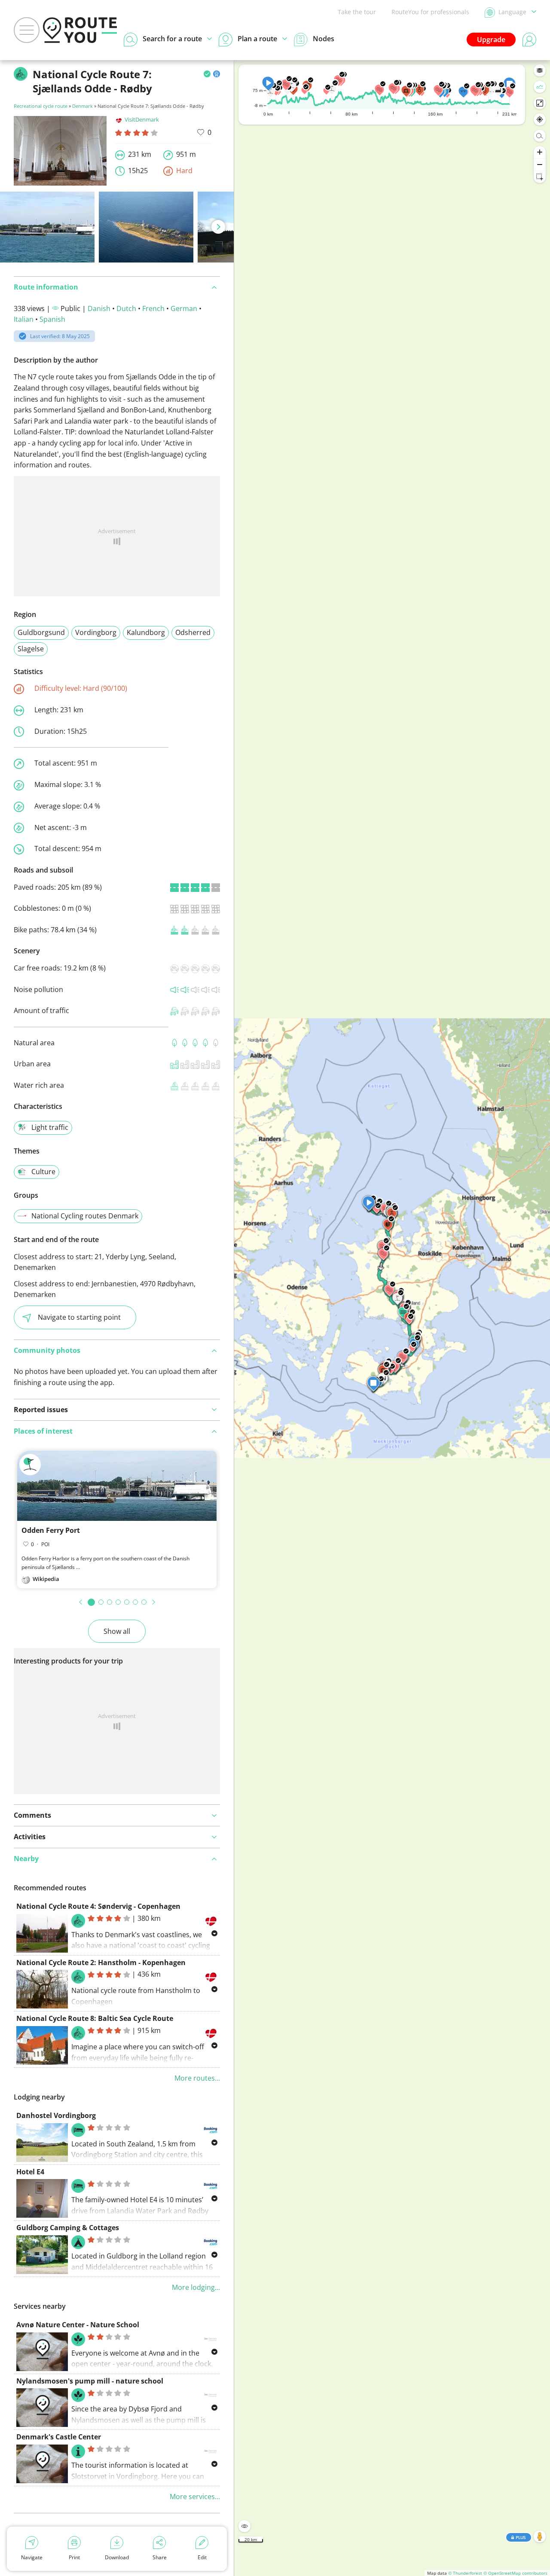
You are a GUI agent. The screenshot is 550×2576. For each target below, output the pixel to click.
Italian (24, 319)
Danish (99, 308)
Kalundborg (146, 632)
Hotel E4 (30, 2172)
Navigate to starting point (79, 1317)
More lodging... (196, 2287)
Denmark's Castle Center (59, 2437)
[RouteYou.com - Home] (80, 30)
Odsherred (193, 632)
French (153, 308)
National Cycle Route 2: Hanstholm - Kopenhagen (101, 1963)
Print (74, 2557)
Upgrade (491, 40)
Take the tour (357, 12)
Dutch (126, 308)
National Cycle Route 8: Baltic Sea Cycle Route (95, 2018)
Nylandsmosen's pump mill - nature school (90, 2381)
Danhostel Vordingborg (56, 2115)
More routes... (197, 2078)
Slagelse (31, 649)
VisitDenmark (142, 119)
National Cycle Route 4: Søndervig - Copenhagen (98, 1906)
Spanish (52, 319)
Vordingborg (96, 632)
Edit (202, 2557)
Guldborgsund (41, 632)
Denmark (82, 106)
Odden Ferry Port (51, 1530)
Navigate (32, 2557)
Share (160, 2557)
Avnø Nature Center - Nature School (78, 2325)
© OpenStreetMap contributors (515, 2573)
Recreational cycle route (41, 106)
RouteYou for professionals (430, 12)
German (184, 308)
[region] (392, 1318)
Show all (117, 1631)
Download (117, 2557)
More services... (195, 2497)
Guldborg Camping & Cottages (68, 2228)
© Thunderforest (465, 2573)
